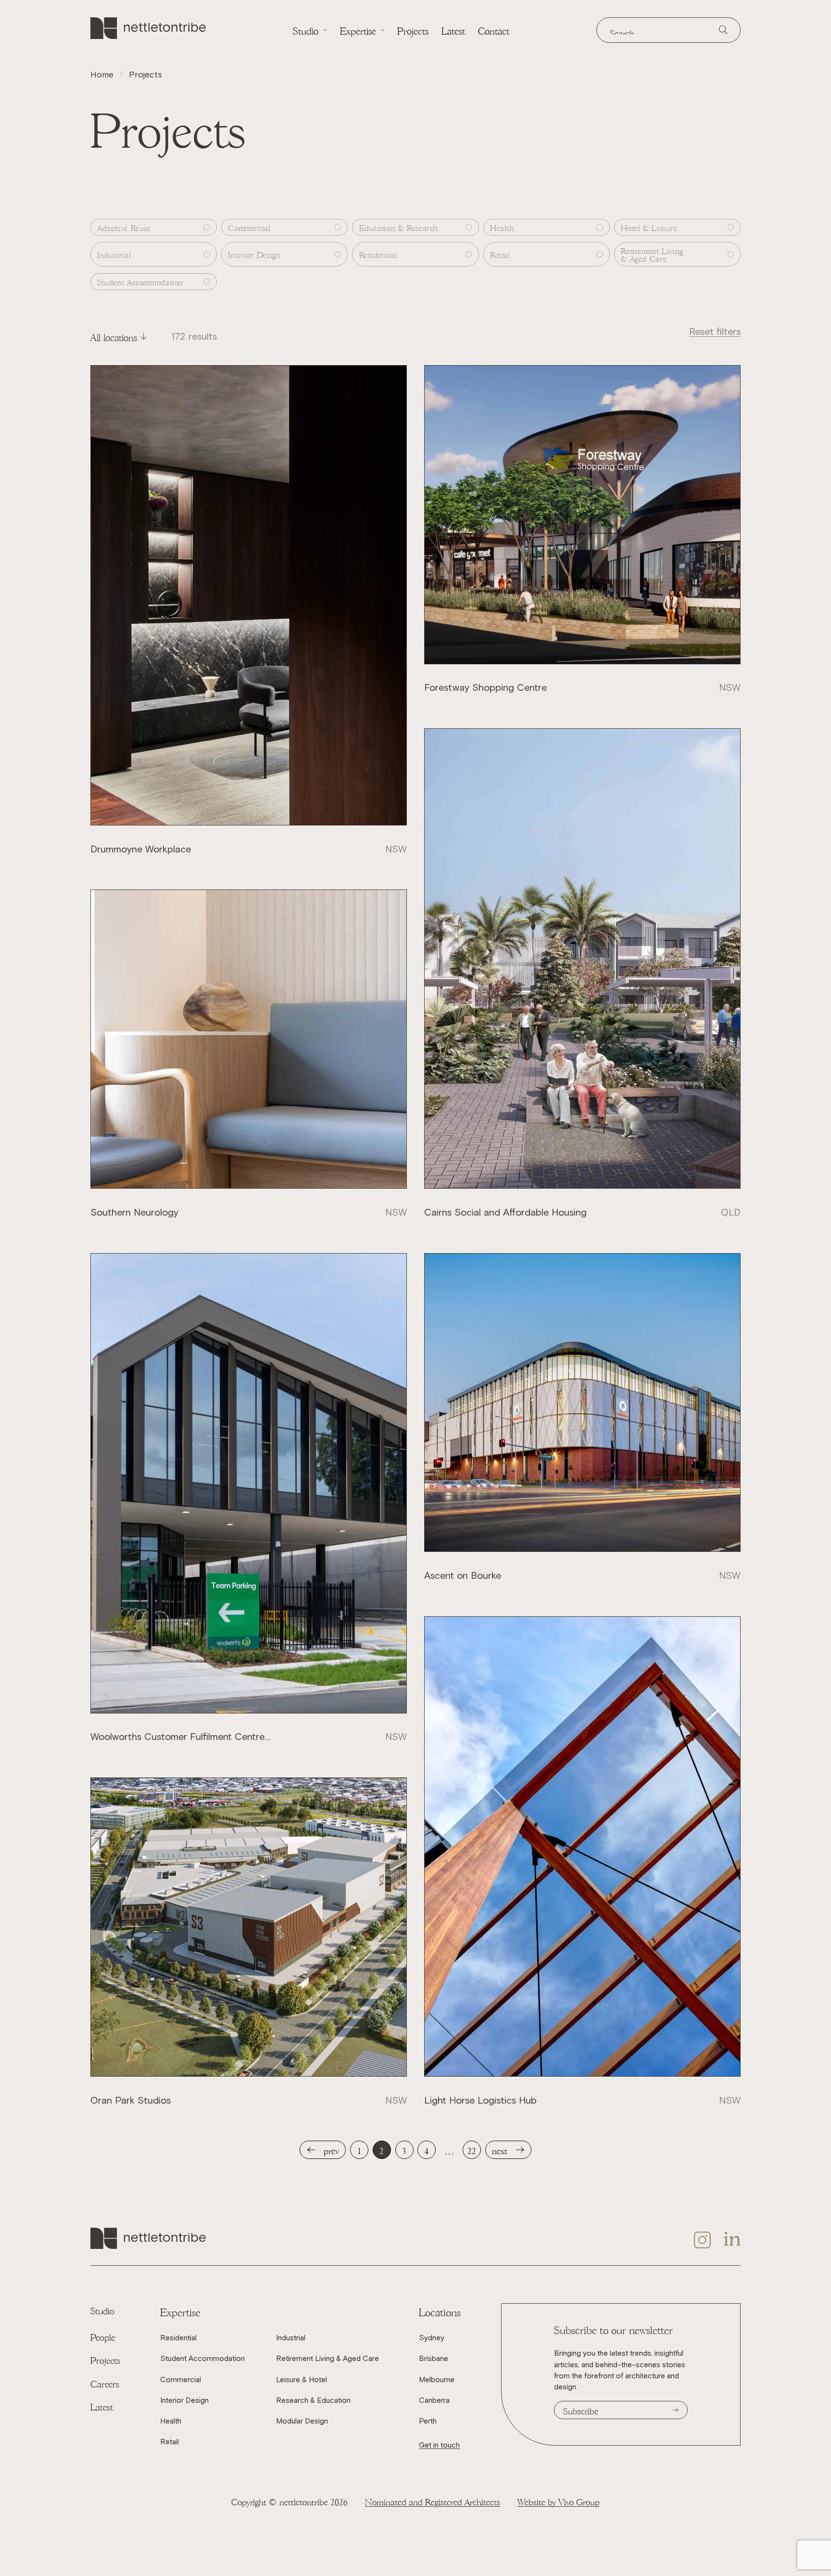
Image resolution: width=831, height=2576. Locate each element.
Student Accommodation (202, 2358)
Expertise (358, 30)
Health (171, 2421)
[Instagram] (703, 2240)
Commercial (181, 2379)
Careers (105, 2383)
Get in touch (439, 2445)
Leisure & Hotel (302, 2379)
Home (102, 75)
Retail (170, 2442)
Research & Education (313, 2400)
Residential (178, 2338)
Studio (306, 30)
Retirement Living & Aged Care (327, 2358)
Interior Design (184, 2400)
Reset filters (715, 331)
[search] (723, 30)
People (103, 2336)
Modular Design (302, 2421)
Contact (494, 30)
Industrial (291, 2338)
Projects (413, 30)
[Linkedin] (732, 2240)
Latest (453, 30)
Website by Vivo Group (559, 2501)
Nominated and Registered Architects (433, 2501)
